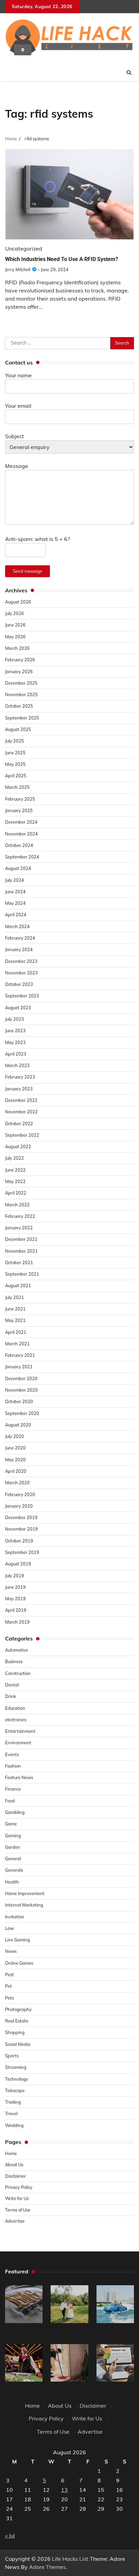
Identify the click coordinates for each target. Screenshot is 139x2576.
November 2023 (21, 973)
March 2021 (17, 1344)
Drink (11, 1696)
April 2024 (16, 915)
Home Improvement (25, 1893)
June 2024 (15, 892)
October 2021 (19, 1262)
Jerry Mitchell (18, 269)
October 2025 (19, 706)
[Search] (129, 73)
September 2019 (22, 1552)
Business (14, 1661)
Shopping (15, 2032)
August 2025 (18, 729)
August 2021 (18, 1285)
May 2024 (15, 903)
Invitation (15, 1917)
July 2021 (15, 1297)
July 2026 (15, 613)
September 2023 (22, 996)
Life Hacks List (70, 2559)
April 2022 (16, 1193)
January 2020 (19, 1506)
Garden (13, 1847)
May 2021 (15, 1320)
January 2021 (19, 1367)
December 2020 (21, 1378)
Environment (18, 1743)
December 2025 (21, 683)
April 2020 (16, 1471)
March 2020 (17, 1483)
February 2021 (20, 1355)
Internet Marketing (24, 1905)
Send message (27, 571)
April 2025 (16, 776)
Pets (9, 1998)
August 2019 (18, 1564)
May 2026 (15, 637)
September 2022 (22, 1135)
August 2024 (18, 868)
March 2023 (17, 1065)
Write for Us (17, 2198)
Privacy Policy (19, 2187)
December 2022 (21, 1100)
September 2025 (22, 718)
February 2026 (20, 660)
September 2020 (22, 1413)
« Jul (10, 2535)
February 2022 (20, 1216)
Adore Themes (47, 2567)
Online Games (19, 1963)
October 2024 (19, 845)
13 (64, 2490)
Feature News (19, 1777)
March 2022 (17, 1205)
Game (11, 1824)
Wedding (14, 2125)
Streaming (16, 2067)
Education (15, 1708)
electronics (16, 1720)
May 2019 (15, 1599)
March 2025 (17, 787)
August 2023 (18, 1008)
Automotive (17, 1650)
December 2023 (21, 961)
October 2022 (19, 1124)
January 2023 (19, 1089)
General (13, 1859)
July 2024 (15, 880)
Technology (17, 2079)
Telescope (15, 2090)
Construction (18, 1673)
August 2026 (18, 602)
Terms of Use (18, 2210)
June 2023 (15, 1031)
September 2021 (22, 1274)
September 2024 (22, 857)
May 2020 (15, 1460)
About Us (14, 2165)
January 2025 (19, 810)
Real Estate (17, 2021)
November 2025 (21, 694)
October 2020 (19, 1401)
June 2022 (15, 1170)
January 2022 (19, 1228)
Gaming (13, 1836)
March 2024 (17, 926)
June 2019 (15, 1587)
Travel (11, 2113)
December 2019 (21, 1517)
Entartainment (20, 1731)
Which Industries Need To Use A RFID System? (62, 259)
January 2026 (19, 671)
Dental (12, 1685)
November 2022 (21, 1112)
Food (10, 1801)
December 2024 (21, 822)
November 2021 (21, 1251)
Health (12, 1882)
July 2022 (15, 1158)
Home (11, 2153)
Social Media (18, 2044)
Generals (14, 1870)
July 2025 (15, 741)
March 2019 (17, 1622)
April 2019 (16, 1610)
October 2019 (19, 1541)
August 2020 (18, 1425)
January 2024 (19, 949)
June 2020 (15, 1448)
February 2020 (20, 1494)
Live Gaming (18, 1940)
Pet (8, 1986)
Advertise (15, 2221)
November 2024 (21, 834)
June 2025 (15, 753)
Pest (9, 1975)
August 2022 (18, 1147)
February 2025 (20, 799)
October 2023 (19, 984)
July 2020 (15, 1436)
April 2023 (16, 1054)
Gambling (15, 1812)
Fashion (13, 1766)
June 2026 (15, 625)
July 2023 (15, 1019)
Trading (13, 2102)
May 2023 (15, 1042)
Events (12, 1754)
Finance (13, 1789)
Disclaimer (16, 2176)
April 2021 (16, 1332)
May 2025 (15, 764)
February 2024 (20, 938)
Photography (18, 2009)
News (11, 1951)
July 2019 (15, 1576)
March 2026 (17, 648)
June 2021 (15, 1309)
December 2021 (21, 1239)
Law (9, 1928)
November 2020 (21, 1390)
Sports (12, 2056)
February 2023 (20, 1077)
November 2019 (21, 1529)
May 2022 (15, 1181)
